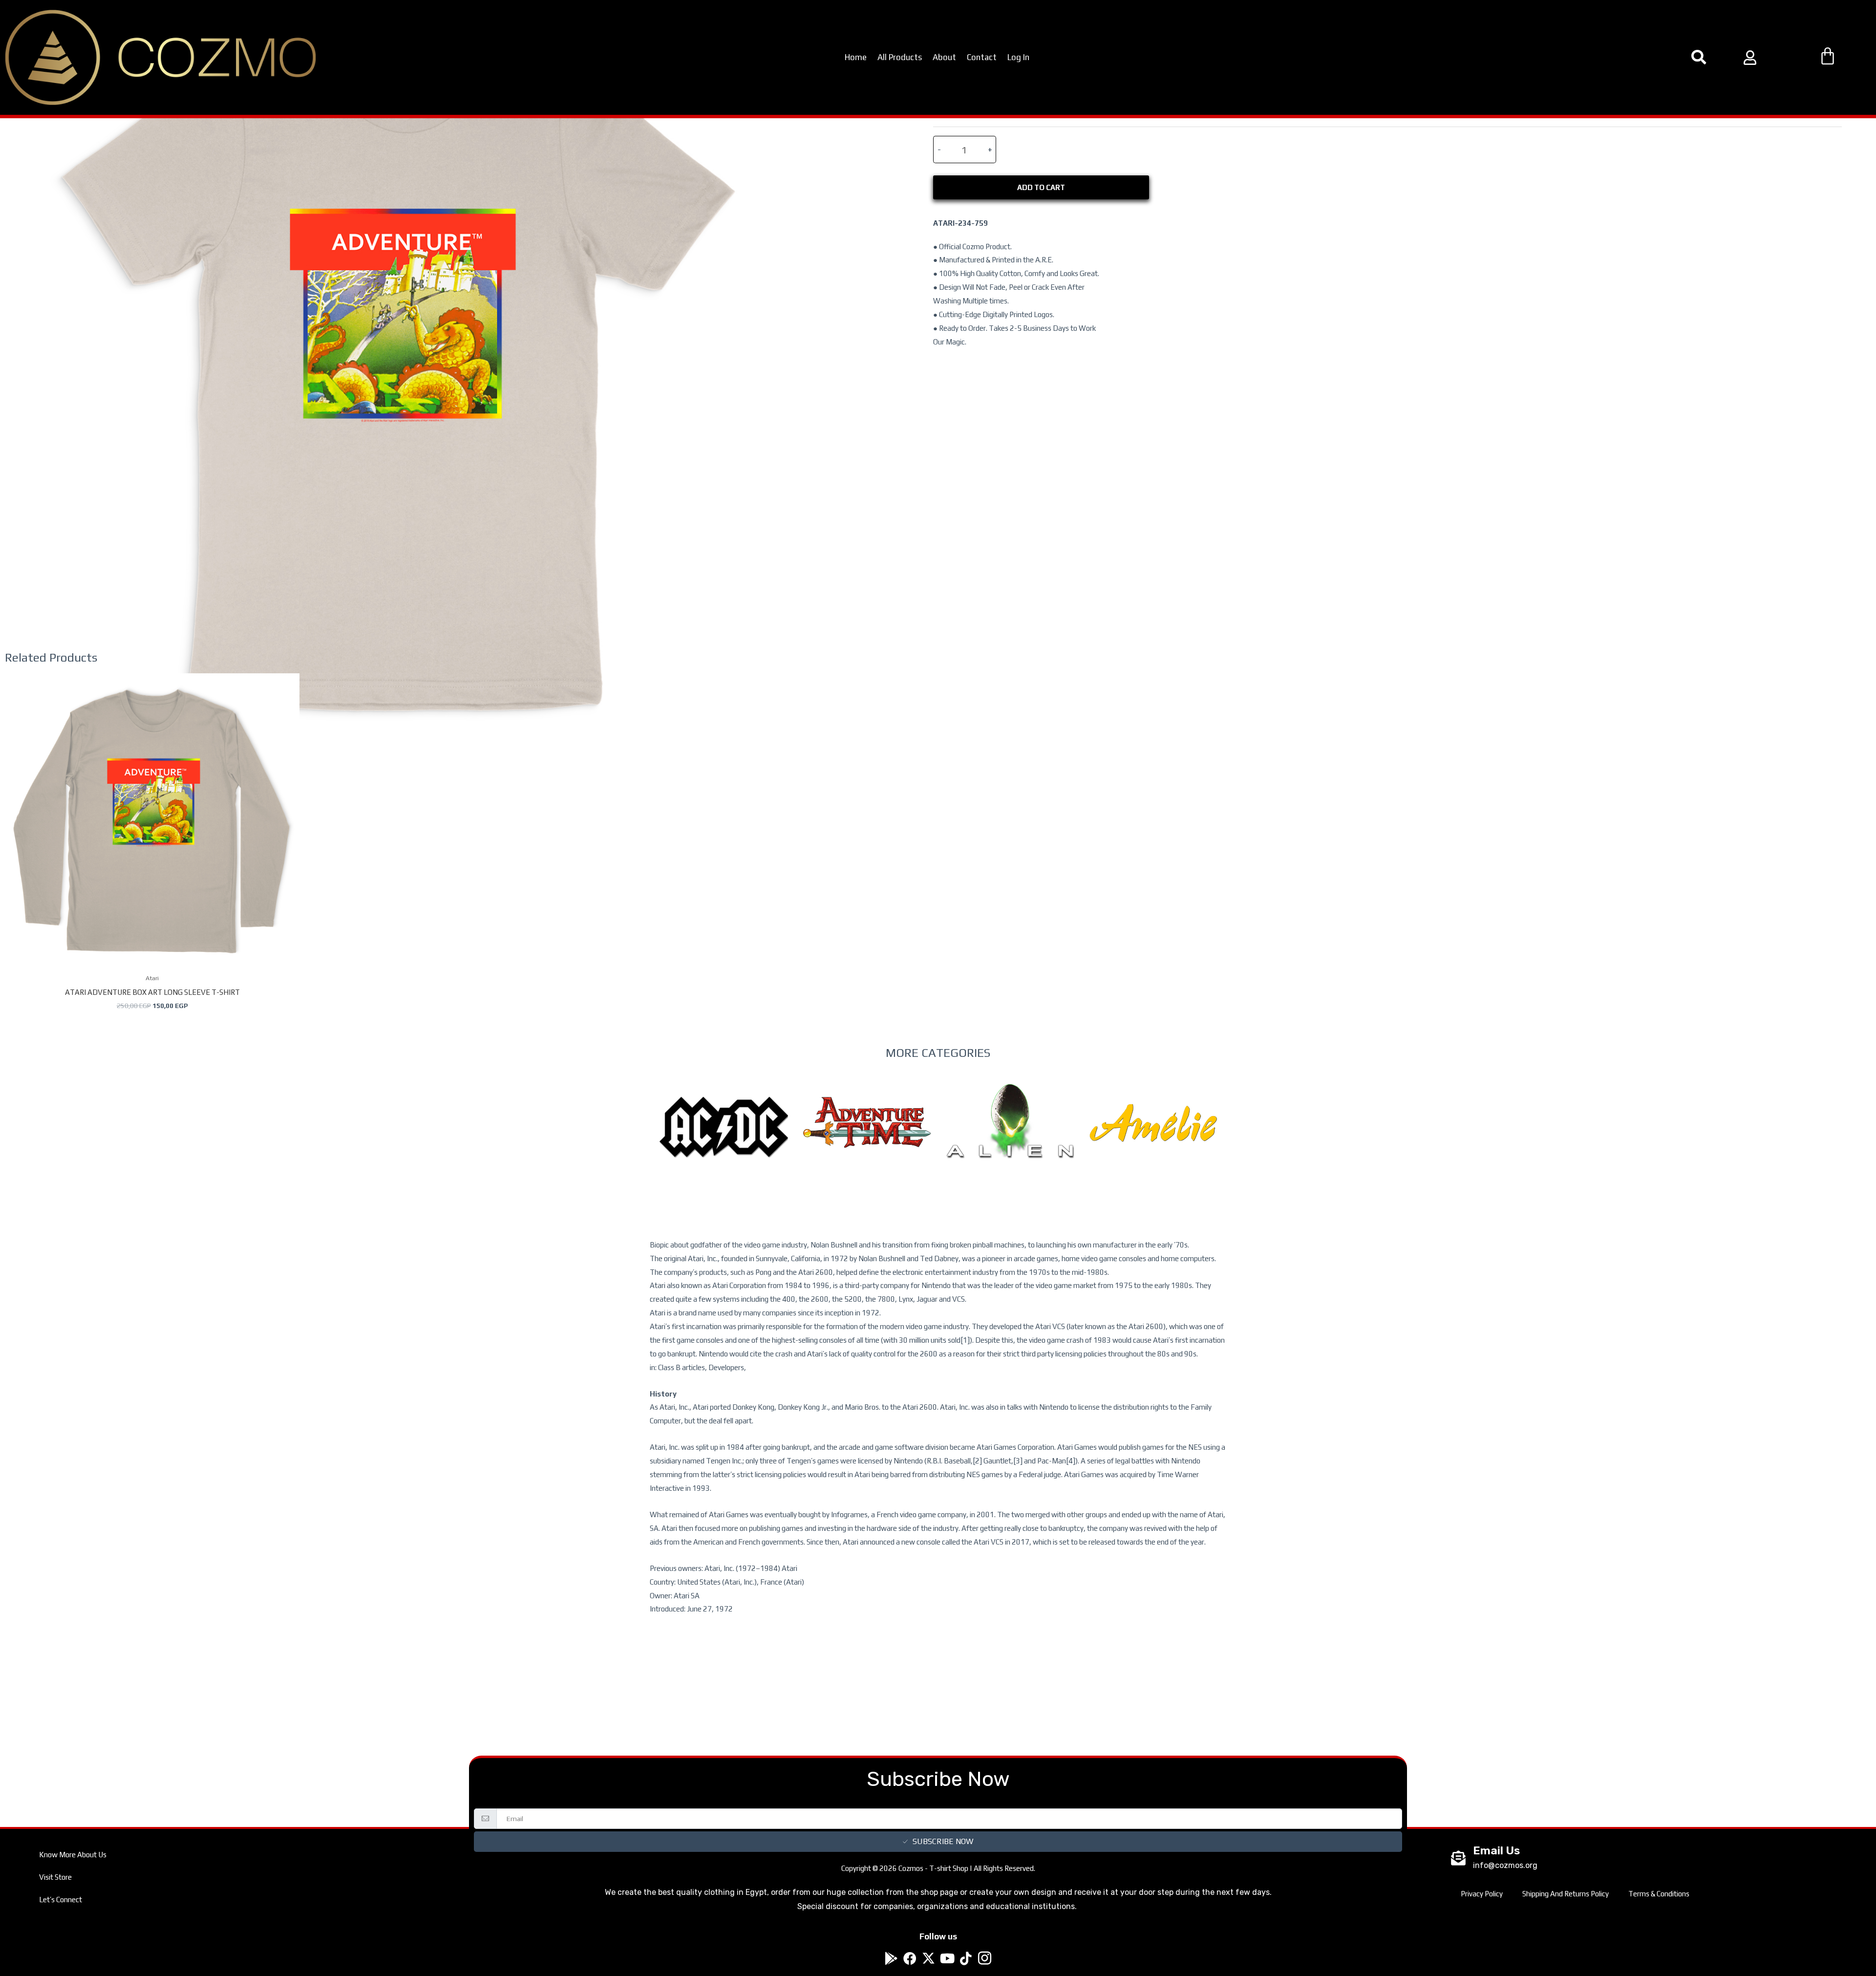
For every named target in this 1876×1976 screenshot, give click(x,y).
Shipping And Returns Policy (1566, 1894)
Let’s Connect (61, 1900)
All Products (900, 57)
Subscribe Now (943, 1841)
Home (856, 57)
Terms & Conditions (1659, 1894)
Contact (982, 57)
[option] (724, 1147)
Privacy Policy (1482, 1894)
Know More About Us (73, 1855)
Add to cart (1041, 187)
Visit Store (55, 1877)
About (944, 57)
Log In (1018, 57)
